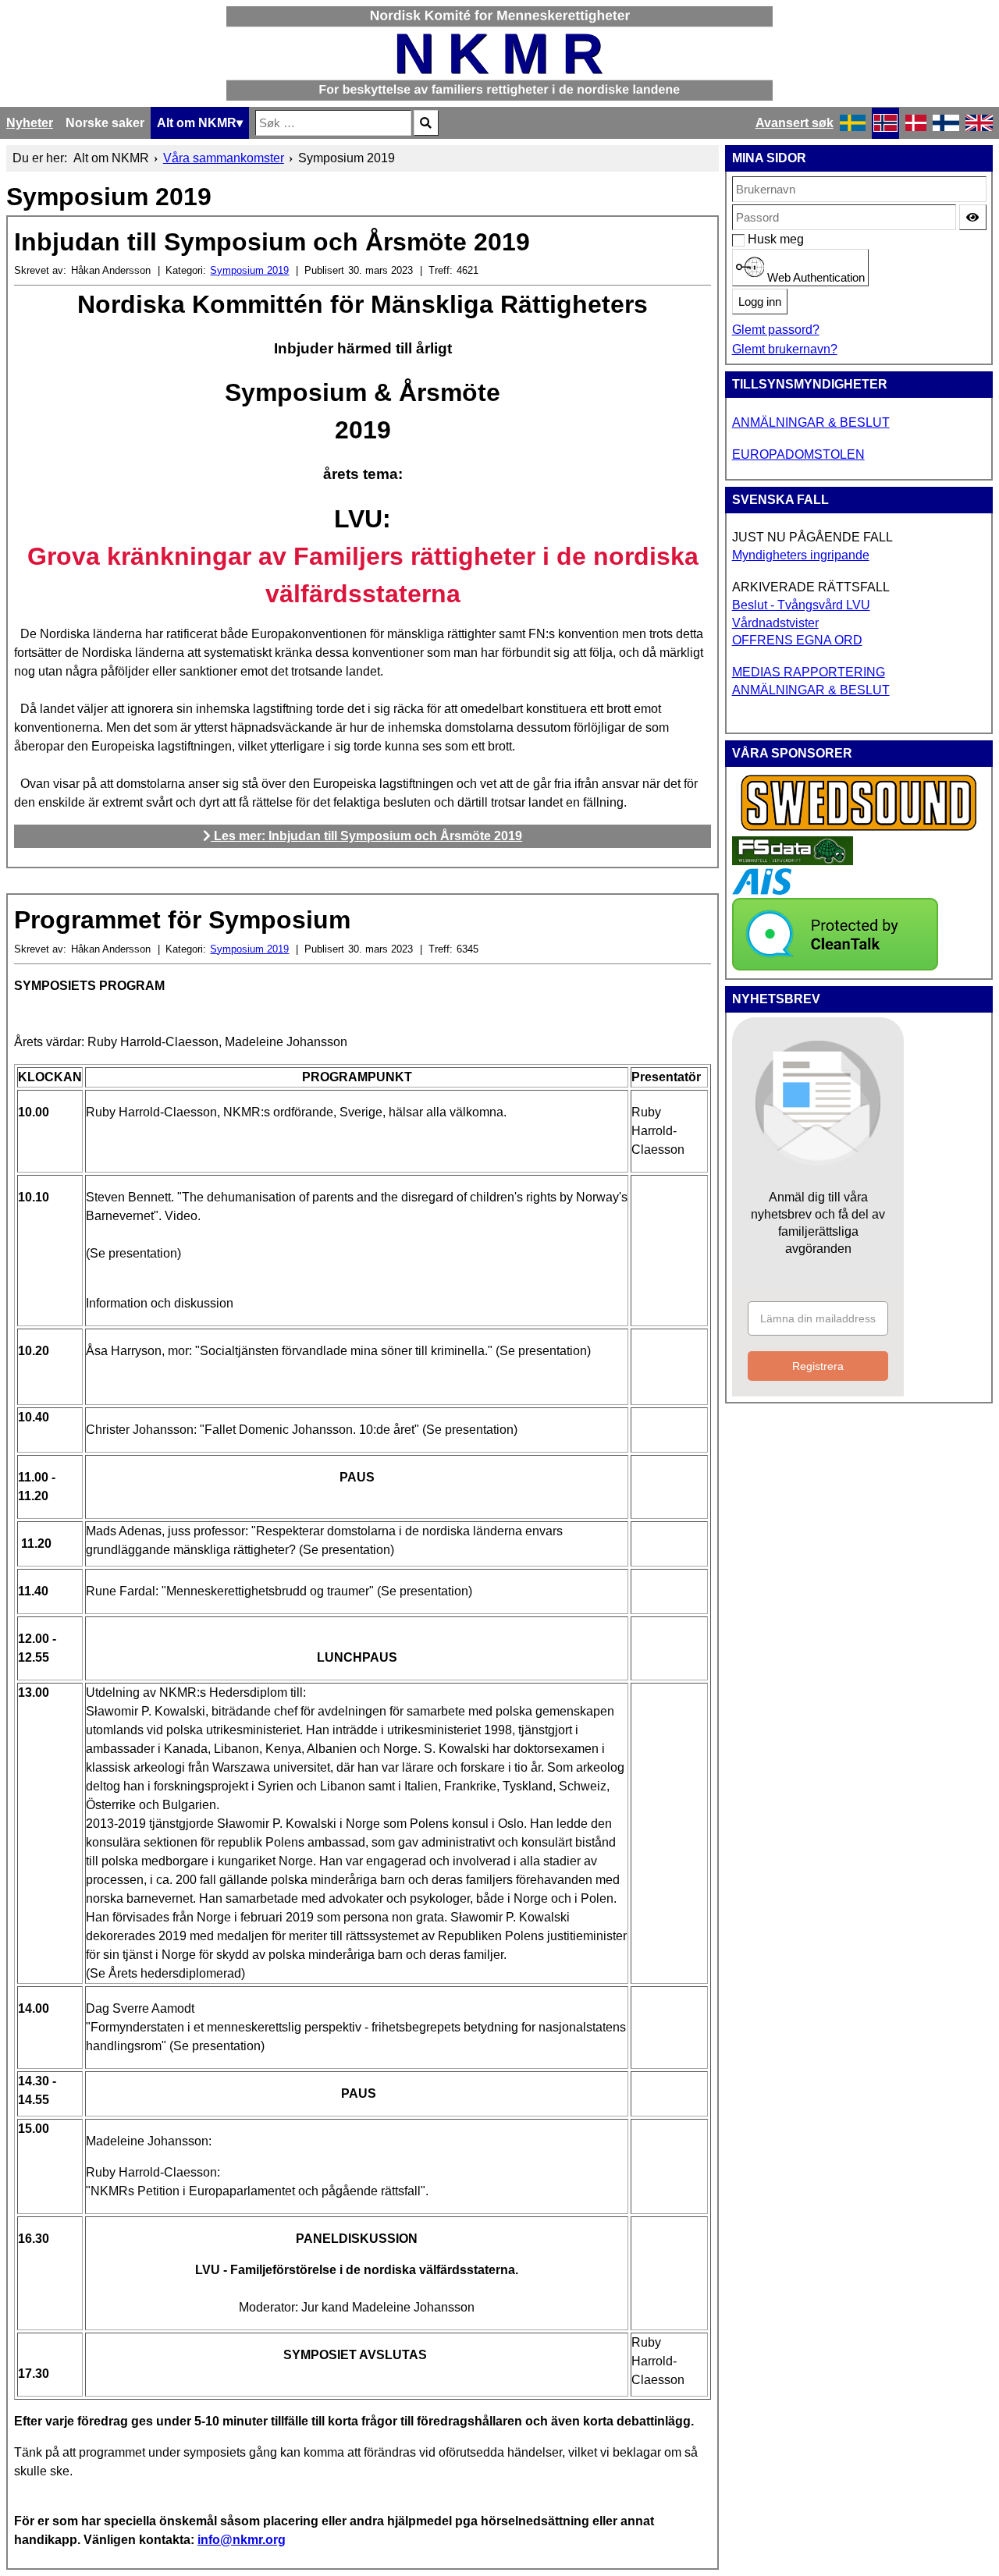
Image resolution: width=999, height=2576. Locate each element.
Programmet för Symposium (182, 920)
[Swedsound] (859, 829)
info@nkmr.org (242, 2540)
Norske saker (105, 123)
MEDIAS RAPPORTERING (809, 672)
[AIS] (762, 891)
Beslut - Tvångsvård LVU (801, 605)
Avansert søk (795, 123)
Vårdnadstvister (775, 623)
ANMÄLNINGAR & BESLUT (811, 422)
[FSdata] (793, 861)
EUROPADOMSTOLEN (798, 454)
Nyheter (30, 123)
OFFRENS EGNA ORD (797, 640)
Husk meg (756, 239)
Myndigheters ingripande (801, 555)
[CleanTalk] (835, 966)
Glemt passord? (776, 330)
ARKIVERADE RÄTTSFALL (811, 587)
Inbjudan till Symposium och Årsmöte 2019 (272, 242)
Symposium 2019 (249, 270)
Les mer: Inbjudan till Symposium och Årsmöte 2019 (366, 836)
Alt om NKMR (197, 123)
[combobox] (333, 123)
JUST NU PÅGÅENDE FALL (812, 537)
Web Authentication (814, 278)
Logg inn (760, 302)
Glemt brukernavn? (785, 349)
